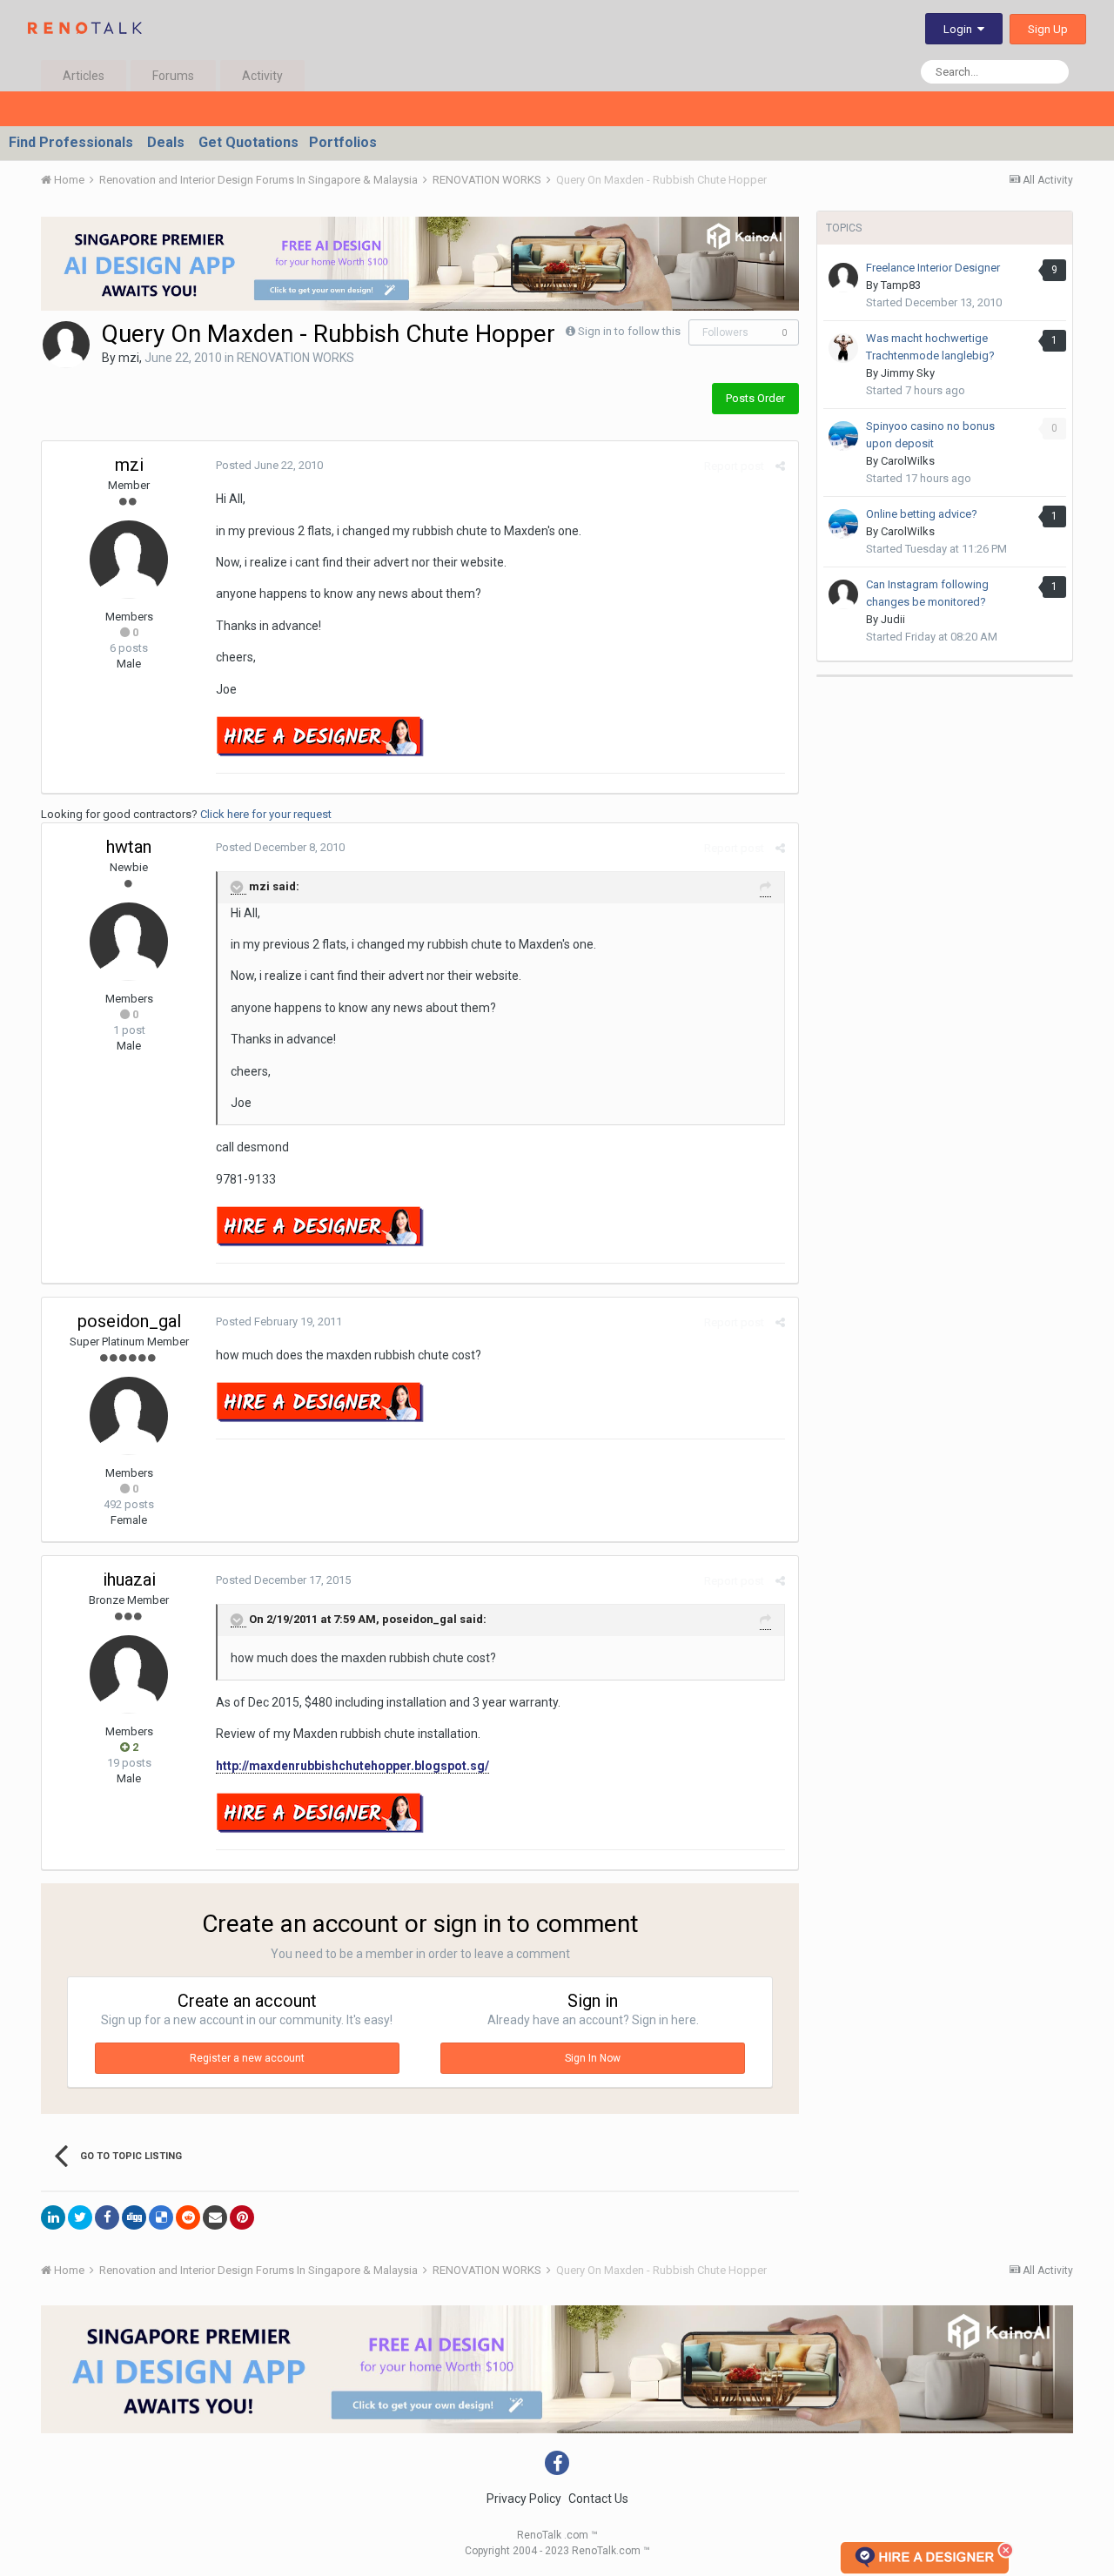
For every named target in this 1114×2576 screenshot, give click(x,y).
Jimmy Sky (908, 373)
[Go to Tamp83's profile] (843, 278)
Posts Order (755, 398)
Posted (269, 465)
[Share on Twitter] (80, 2217)
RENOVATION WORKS (295, 358)
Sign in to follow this (629, 331)
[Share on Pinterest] (242, 2217)
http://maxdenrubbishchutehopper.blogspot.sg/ (352, 1766)
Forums (173, 76)
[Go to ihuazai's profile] (129, 1674)
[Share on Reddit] (188, 2217)
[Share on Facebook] (107, 2217)
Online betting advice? (922, 514)
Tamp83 (901, 285)
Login (960, 29)
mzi (129, 358)
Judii (893, 619)
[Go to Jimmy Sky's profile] (843, 348)
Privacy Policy (524, 2499)
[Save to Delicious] (161, 2217)
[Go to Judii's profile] (843, 594)
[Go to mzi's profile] (66, 345)
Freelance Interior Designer (933, 268)
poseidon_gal (129, 1321)
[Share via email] (215, 2217)
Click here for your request (266, 814)
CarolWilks (908, 461)
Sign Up (1048, 29)
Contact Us (598, 2499)
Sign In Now (593, 2058)
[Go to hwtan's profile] (129, 942)
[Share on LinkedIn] (53, 2217)
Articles (84, 76)
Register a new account (247, 2058)
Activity (262, 76)
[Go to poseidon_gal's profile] (129, 1416)
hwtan (129, 847)
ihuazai (129, 1580)
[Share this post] (780, 466)
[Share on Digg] (134, 2217)
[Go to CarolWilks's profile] (843, 436)
